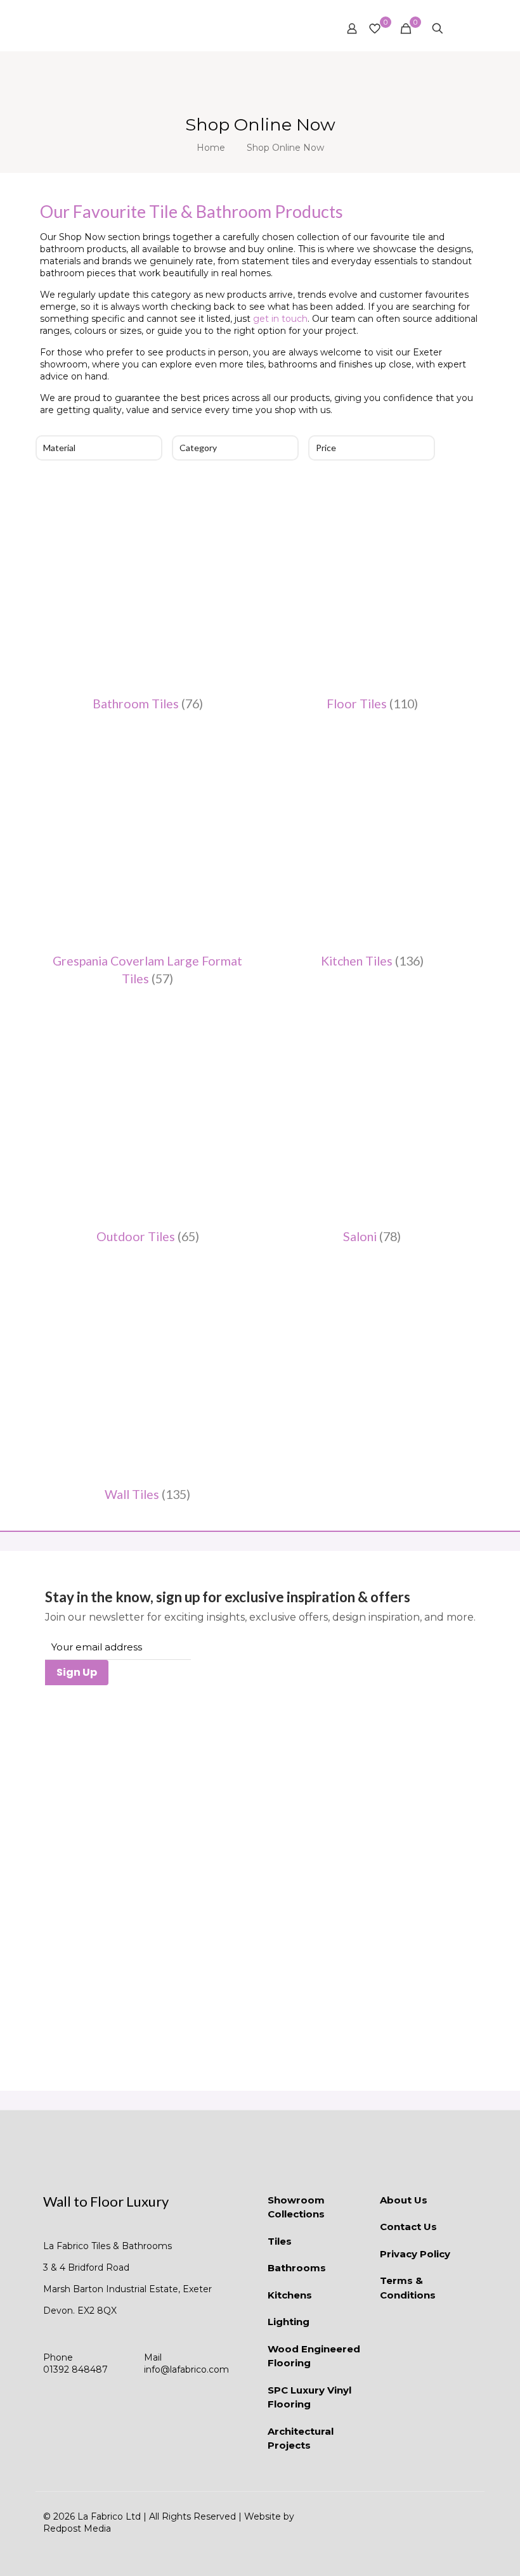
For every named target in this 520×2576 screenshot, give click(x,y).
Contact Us (408, 2227)
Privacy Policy (415, 2254)
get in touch (280, 319)
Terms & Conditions (408, 2288)
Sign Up (77, 1672)
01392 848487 (75, 2369)
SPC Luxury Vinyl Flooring (309, 2397)
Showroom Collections (296, 2207)
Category (198, 448)
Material (59, 448)
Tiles (280, 2241)
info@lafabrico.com (186, 2369)
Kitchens (290, 2295)
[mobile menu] (460, 29)
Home (211, 148)
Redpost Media (77, 2528)
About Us (404, 2200)
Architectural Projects (301, 2439)
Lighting (289, 2322)
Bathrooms (297, 2268)
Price (326, 448)
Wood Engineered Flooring (314, 2356)
